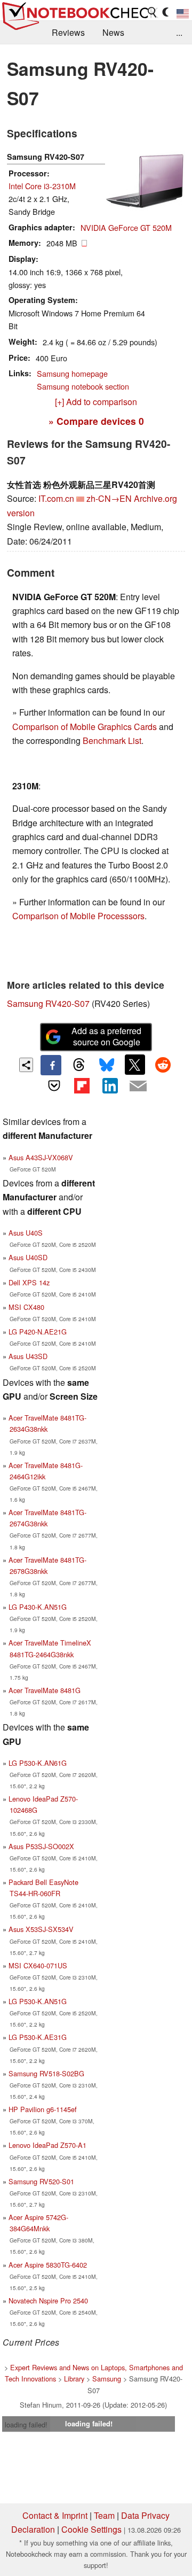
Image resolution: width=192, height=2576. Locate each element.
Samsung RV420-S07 (48, 1003)
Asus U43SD (28, 1356)
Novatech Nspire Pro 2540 (48, 2300)
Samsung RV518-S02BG (46, 2073)
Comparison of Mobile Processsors (78, 916)
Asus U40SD (28, 1257)
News (113, 32)
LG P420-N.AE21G (38, 1332)
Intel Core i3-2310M (42, 186)
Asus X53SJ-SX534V (41, 1929)
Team (104, 2515)
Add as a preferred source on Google (106, 1036)
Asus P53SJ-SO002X (41, 1846)
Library (74, 2379)
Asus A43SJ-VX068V (41, 1157)
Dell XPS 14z (29, 1282)
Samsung (107, 2379)
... (179, 32)
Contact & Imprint (55, 2515)
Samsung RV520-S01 (41, 2181)
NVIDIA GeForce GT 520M (126, 227)
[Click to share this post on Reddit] (163, 1065)
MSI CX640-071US (38, 1965)
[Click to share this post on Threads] (79, 1065)
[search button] (153, 12)
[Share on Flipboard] (82, 1085)
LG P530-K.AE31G (38, 2037)
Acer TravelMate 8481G (45, 1690)
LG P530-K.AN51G (38, 2001)
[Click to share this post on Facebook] (51, 1065)
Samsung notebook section (83, 386)
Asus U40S (26, 1233)
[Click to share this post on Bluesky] (107, 1065)
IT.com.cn (56, 498)
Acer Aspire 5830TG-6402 (48, 2265)
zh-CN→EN (109, 498)
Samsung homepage (72, 373)
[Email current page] (138, 1087)
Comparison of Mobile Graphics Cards (85, 727)
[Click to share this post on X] (135, 1065)
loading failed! (26, 2424)
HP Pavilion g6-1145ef (43, 2109)
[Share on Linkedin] (110, 1085)
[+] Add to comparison (96, 402)
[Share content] (26, 1065)
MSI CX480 (26, 1307)
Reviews (68, 32)
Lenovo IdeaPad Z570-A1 (47, 2145)
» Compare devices (96, 421)
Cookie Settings (91, 2529)
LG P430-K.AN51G (38, 1607)
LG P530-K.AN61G (38, 1763)
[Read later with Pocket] (54, 1085)
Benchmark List (112, 740)
